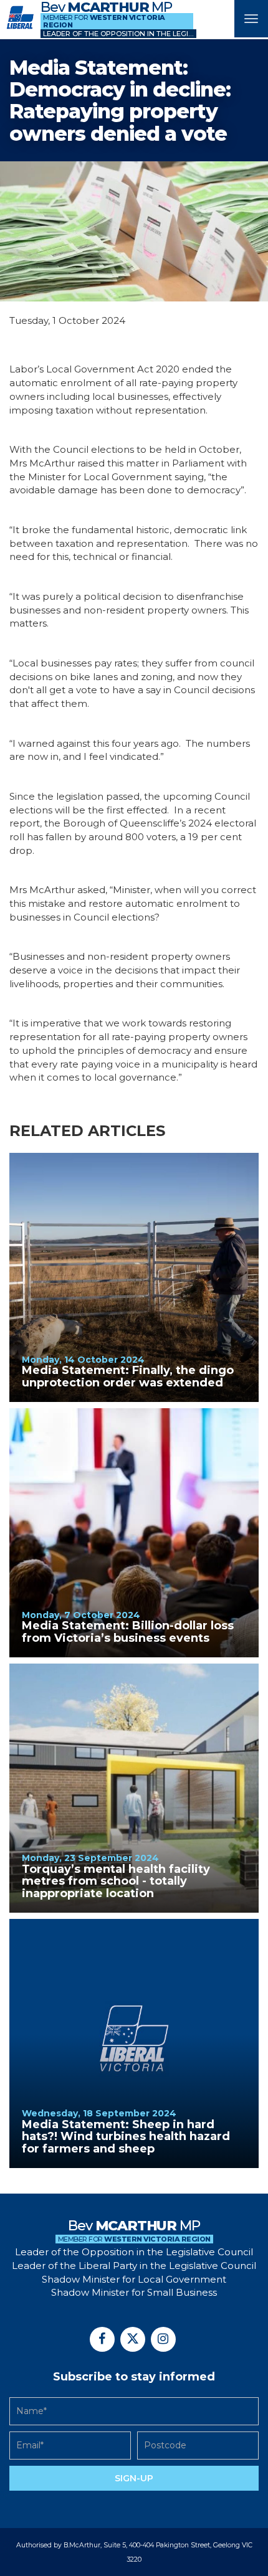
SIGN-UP (134, 2478)
